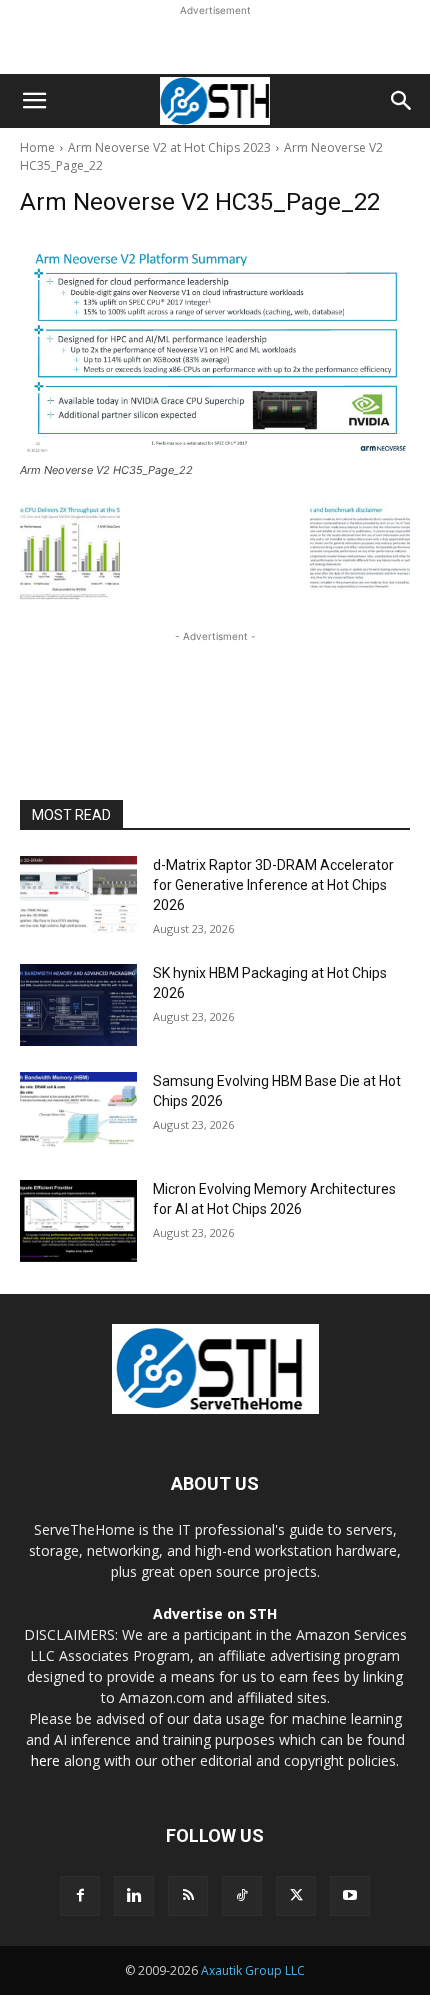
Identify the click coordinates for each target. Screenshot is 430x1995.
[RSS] (188, 1896)
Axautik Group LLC (253, 1970)
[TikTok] (242, 1896)
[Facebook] (80, 1896)
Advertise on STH (215, 1613)
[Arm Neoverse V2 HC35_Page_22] (215, 346)
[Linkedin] (134, 1896)
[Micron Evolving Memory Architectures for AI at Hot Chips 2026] (78, 1221)
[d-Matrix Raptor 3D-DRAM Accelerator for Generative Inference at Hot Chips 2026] (78, 897)
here (45, 1760)
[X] (296, 1896)
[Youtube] (350, 1896)
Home (37, 147)
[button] (34, 101)
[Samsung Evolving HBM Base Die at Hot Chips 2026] (78, 1113)
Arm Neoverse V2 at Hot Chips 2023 (169, 147)
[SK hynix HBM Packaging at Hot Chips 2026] (78, 1005)
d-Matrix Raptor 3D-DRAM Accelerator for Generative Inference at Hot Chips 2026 (273, 884)
